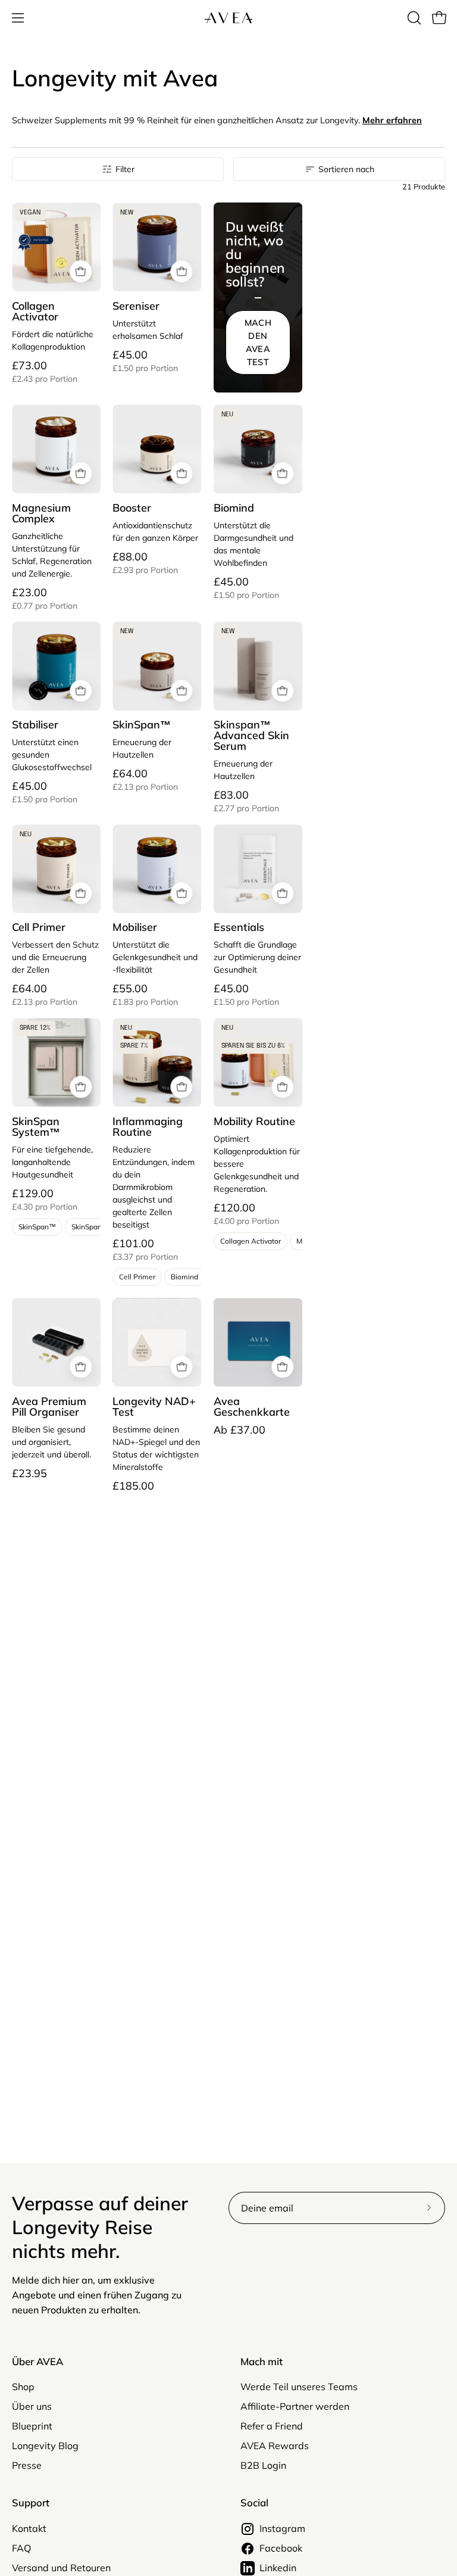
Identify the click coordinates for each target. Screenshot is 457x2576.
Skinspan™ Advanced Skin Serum (251, 736)
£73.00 (45, 372)
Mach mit (262, 2362)
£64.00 (145, 780)
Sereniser (136, 306)
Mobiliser (135, 927)
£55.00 (145, 995)
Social (254, 2503)
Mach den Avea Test (258, 342)
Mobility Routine (254, 1122)
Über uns (32, 2406)
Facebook (281, 2548)
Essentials (239, 927)
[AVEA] (228, 18)
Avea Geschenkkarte (252, 1407)
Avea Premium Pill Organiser (49, 1407)
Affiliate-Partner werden (295, 2406)
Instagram (282, 2528)
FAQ (21, 2548)
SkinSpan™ (142, 725)
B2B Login (263, 2465)
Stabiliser (35, 725)
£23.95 (29, 1474)
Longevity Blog (45, 2446)
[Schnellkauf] (81, 272)
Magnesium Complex (41, 513)
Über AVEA (37, 2362)
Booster (132, 508)
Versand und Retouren (61, 2568)
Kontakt (29, 2528)
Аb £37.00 (240, 1430)
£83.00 (246, 801)
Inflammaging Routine (148, 1127)
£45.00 (145, 361)
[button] (413, 18)
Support (31, 2503)
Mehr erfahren (392, 120)
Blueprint (32, 2426)
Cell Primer (39, 927)
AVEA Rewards (275, 2446)
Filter (125, 169)
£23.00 (45, 599)
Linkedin (278, 2568)
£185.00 (133, 1486)
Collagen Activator (35, 312)
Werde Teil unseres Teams (299, 2387)
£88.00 (145, 563)
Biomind (234, 508)
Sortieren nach (346, 169)
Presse (27, 2465)
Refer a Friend (272, 2426)
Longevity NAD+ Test (154, 1407)
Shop (23, 2387)
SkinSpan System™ (37, 1127)
